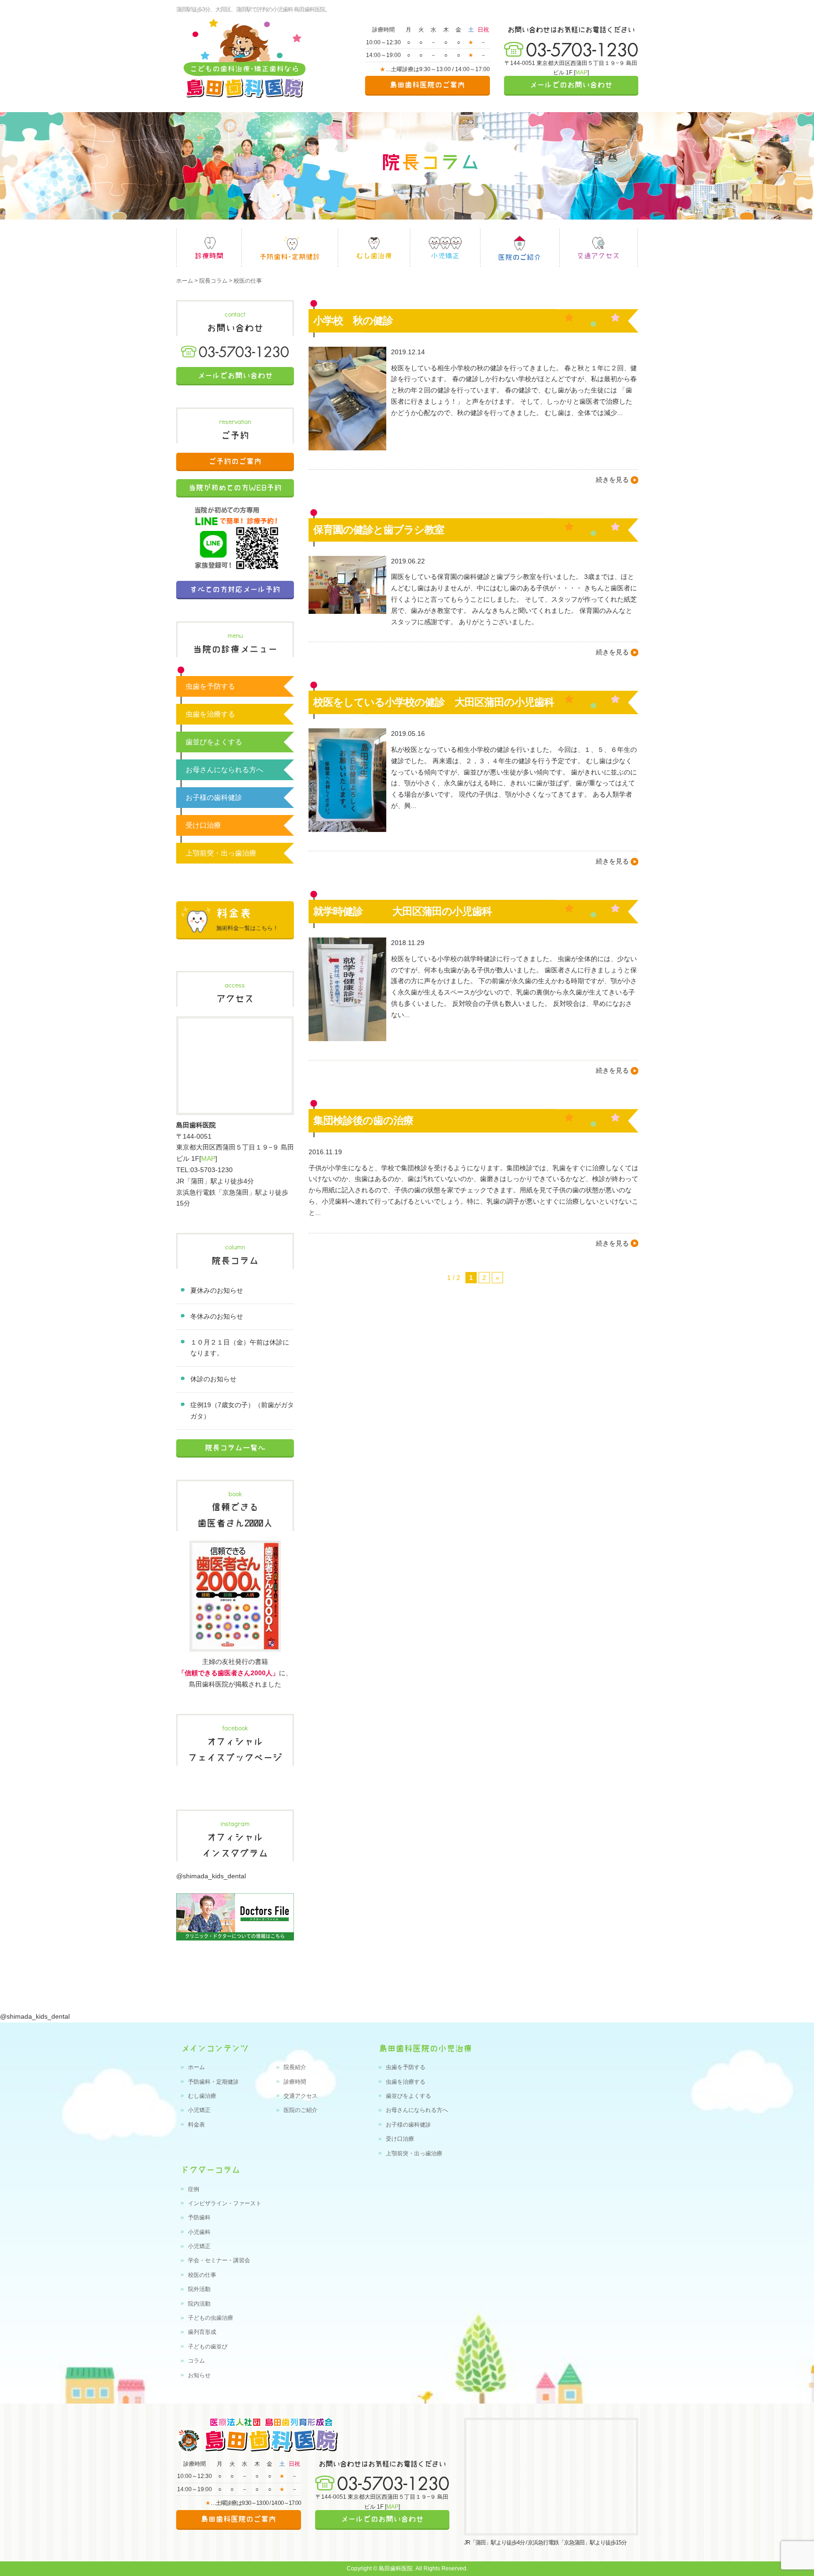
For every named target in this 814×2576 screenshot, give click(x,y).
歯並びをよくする (214, 742)
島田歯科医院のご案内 (427, 85)
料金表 (196, 2125)
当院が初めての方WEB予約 (235, 488)
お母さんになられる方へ (224, 770)
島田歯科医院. (396, 2568)
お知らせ (199, 2375)
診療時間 (209, 248)
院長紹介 (295, 2067)
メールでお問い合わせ (235, 375)
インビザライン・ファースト (225, 2203)
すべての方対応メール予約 (235, 589)
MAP (581, 73)
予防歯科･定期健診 (290, 248)
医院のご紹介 (520, 248)
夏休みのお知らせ (217, 1290)
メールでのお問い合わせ (571, 85)
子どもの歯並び (208, 2347)
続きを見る (612, 480)
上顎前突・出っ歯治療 (221, 853)
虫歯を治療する (210, 714)
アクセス (598, 248)
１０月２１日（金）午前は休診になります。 (240, 1348)
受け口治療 (203, 825)
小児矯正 (445, 248)
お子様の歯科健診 (214, 797)
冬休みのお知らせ (217, 1316)
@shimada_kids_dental (211, 1876)
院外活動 (199, 2289)
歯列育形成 (202, 2332)
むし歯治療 (374, 248)
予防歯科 (199, 2217)
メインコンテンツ (215, 2048)
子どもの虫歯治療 (211, 2318)
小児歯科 (199, 2232)
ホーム (185, 281)
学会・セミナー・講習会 (219, 2260)
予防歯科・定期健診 (213, 2082)
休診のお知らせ (213, 1379)
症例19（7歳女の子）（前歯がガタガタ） (242, 1410)
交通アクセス (301, 2096)
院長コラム (213, 281)
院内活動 (199, 2304)
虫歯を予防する (210, 686)
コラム (196, 2361)
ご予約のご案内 (235, 461)
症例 (194, 2189)
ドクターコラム (211, 2170)
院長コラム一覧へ (235, 1448)
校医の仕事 (202, 2275)
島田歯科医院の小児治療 (425, 2048)
